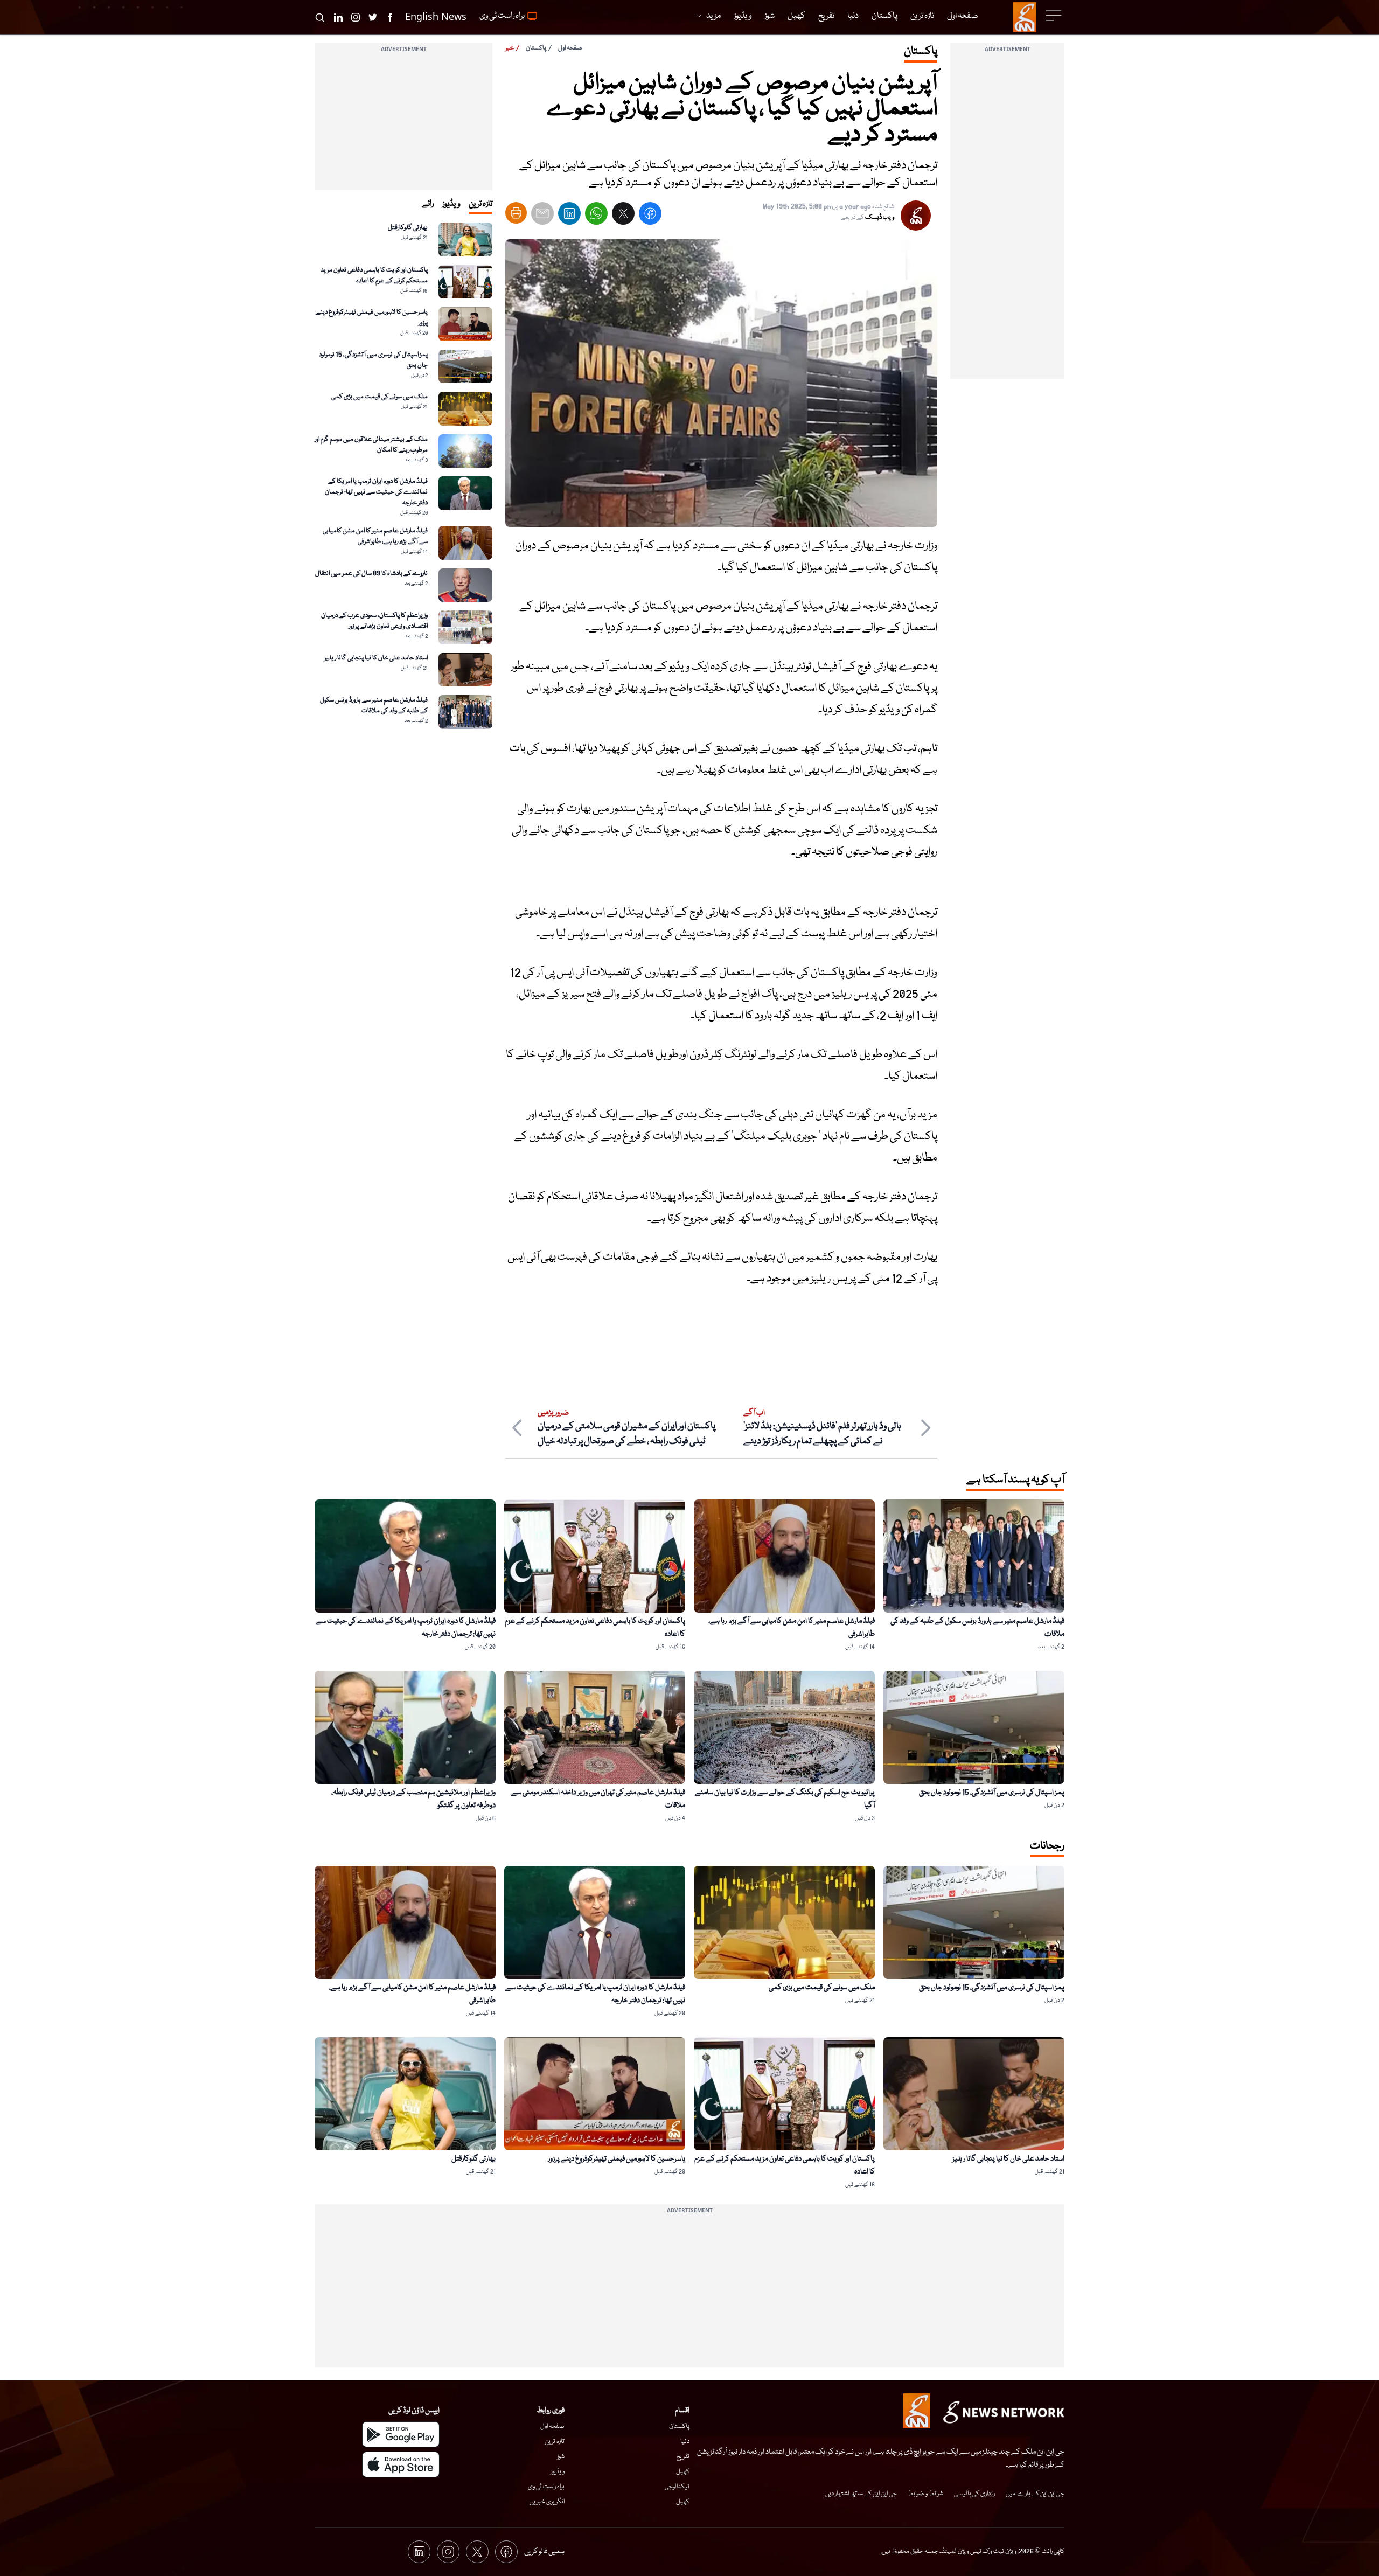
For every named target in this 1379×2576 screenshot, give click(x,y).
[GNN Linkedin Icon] (338, 17)
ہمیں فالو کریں (544, 2552)
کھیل (683, 2472)
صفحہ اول (570, 48)
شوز (561, 2457)
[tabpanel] (403, 476)
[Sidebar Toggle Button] (1055, 16)
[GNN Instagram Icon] (356, 17)
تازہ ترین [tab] (480, 204)
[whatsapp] (596, 216)
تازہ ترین (555, 2442)
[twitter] (623, 216)
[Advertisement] (1007, 217)
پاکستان (536, 48)
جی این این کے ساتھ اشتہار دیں (861, 2494)
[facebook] (650, 216)
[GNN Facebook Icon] (390, 17)
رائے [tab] (428, 204)
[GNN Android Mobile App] (401, 2434)
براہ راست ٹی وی (546, 2487)
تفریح (683, 2457)
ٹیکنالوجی (677, 2487)
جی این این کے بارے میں (1035, 2494)
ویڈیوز (558, 2472)
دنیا (685, 2442)
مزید (713, 16)
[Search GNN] (320, 17)
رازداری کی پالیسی (974, 2494)
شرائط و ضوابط (925, 2494)
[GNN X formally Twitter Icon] (373, 17)
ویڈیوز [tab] (451, 204)
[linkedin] (569, 216)
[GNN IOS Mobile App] (401, 2464)
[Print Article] (516, 213)
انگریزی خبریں (547, 2502)
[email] (542, 216)
